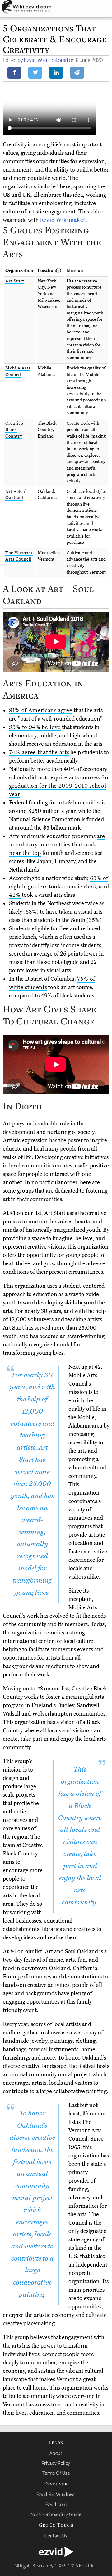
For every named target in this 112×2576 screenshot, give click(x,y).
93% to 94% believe (35, 727)
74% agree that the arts (39, 752)
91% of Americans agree (41, 710)
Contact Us (56, 2536)
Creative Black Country (14, 430)
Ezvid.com (56, 2504)
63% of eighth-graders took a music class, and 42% (59, 887)
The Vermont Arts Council (19, 556)
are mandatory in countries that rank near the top (57, 845)
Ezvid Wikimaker (63, 220)
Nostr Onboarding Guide (56, 2514)
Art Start (15, 281)
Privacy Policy (56, 2463)
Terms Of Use (56, 2473)
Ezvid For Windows (56, 2494)
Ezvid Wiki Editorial (46, 60)
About (56, 2453)
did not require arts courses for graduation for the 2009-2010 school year (59, 786)
